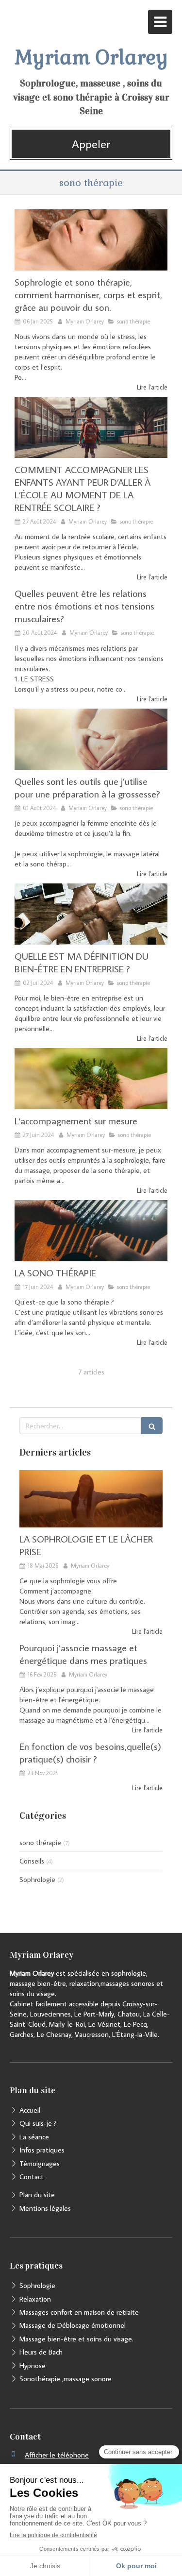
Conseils (32, 1861)
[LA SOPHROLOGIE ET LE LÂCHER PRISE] (91, 1499)
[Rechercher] (152, 1426)
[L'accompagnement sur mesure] (91, 1079)
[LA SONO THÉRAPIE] (91, 1231)
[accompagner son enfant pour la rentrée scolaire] (91, 427)
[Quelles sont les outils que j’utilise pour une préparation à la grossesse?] (91, 739)
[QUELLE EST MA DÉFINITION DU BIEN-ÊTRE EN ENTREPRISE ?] (91, 914)
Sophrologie (37, 1879)
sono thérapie (40, 1842)
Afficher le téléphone (57, 2455)
